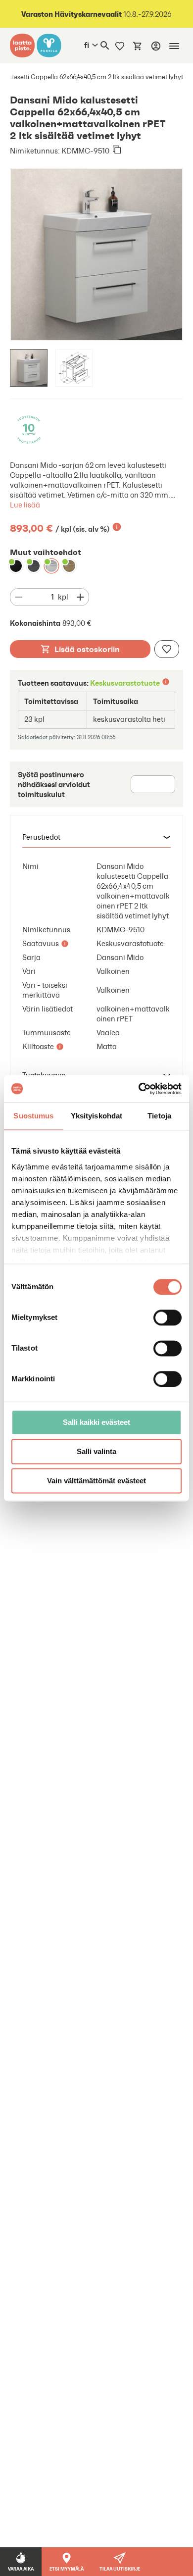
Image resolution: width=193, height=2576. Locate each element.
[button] (96, 837)
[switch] (168, 1317)
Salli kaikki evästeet (96, 1422)
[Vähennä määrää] (19, 597)
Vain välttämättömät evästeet (96, 1481)
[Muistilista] (120, 46)
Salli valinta (96, 1451)
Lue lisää (25, 505)
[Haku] (105, 46)
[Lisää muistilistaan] (167, 649)
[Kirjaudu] (156, 46)
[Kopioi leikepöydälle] (117, 151)
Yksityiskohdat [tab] (96, 1116)
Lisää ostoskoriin (87, 649)
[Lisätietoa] (117, 527)
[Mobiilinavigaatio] (174, 46)
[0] (138, 46)
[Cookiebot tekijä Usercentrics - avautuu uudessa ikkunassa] (139, 1089)
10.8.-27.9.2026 (96, 14)
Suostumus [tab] (33, 1116)
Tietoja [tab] (159, 1116)
